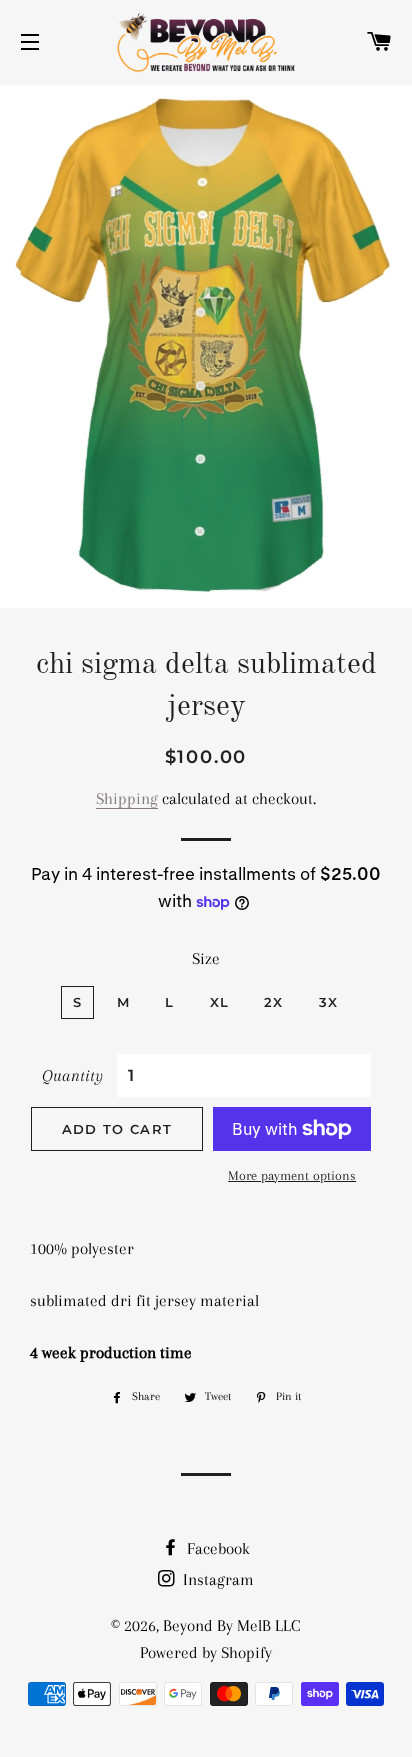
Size (206, 958)
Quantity (72, 1075)
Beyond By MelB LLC (232, 1625)
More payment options (292, 1175)
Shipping (127, 798)
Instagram (216, 1579)
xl (220, 1002)
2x (274, 1002)
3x (329, 1002)
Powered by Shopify (206, 1652)
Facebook (216, 1548)
